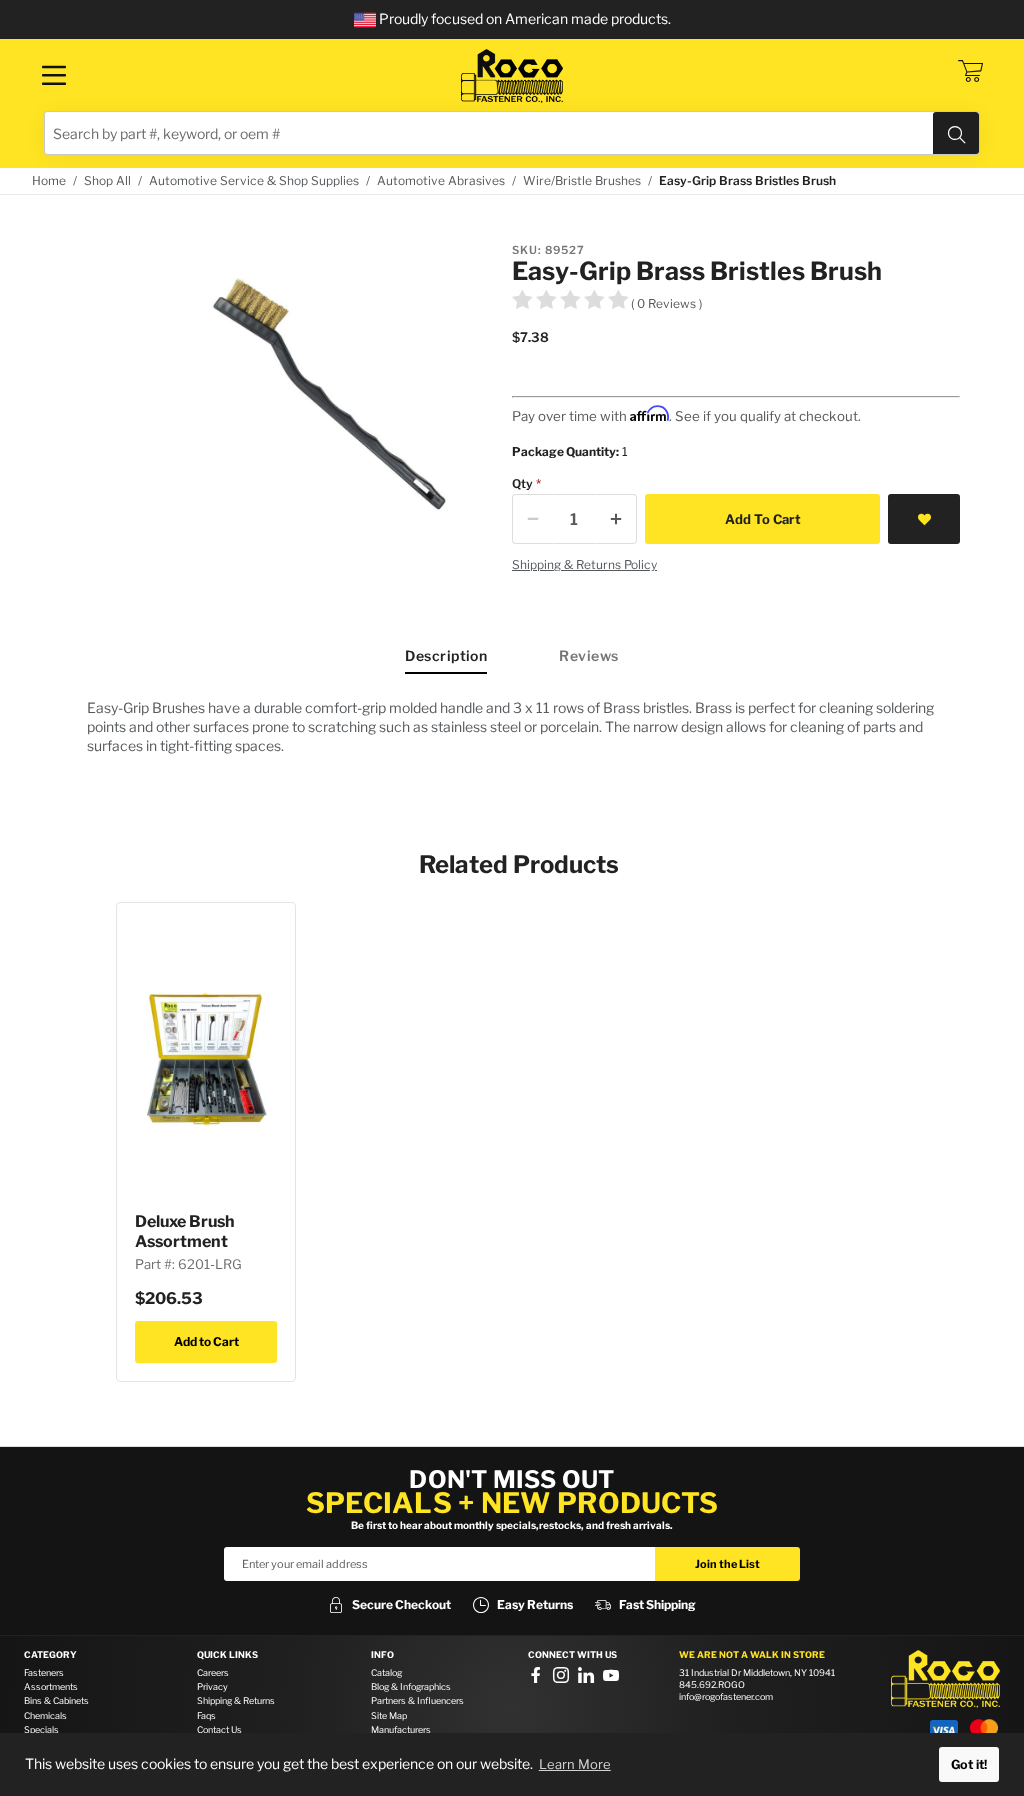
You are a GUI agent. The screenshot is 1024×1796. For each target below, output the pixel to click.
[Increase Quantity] (616, 519)
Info (382, 1655)
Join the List (727, 1564)
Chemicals (45, 1715)
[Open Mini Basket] (970, 71)
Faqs (206, 1715)
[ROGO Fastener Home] (945, 1679)
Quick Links (227, 1655)
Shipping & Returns (236, 1700)
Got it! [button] (969, 1764)
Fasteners (44, 1672)
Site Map (389, 1715)
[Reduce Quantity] (533, 519)
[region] (512, 726)
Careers (213, 1672)
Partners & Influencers (417, 1700)
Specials (41, 1729)
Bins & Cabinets (56, 1700)
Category (50, 1655)
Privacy (212, 1686)
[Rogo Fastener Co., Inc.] (512, 76)
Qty (522, 483)
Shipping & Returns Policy (584, 564)
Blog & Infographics (411, 1686)
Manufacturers (401, 1729)
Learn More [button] (575, 1764)
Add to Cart (206, 1341)
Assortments (51, 1686)
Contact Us (219, 1729)
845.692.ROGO (712, 1684)
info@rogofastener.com (726, 1696)
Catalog (386, 1672)
